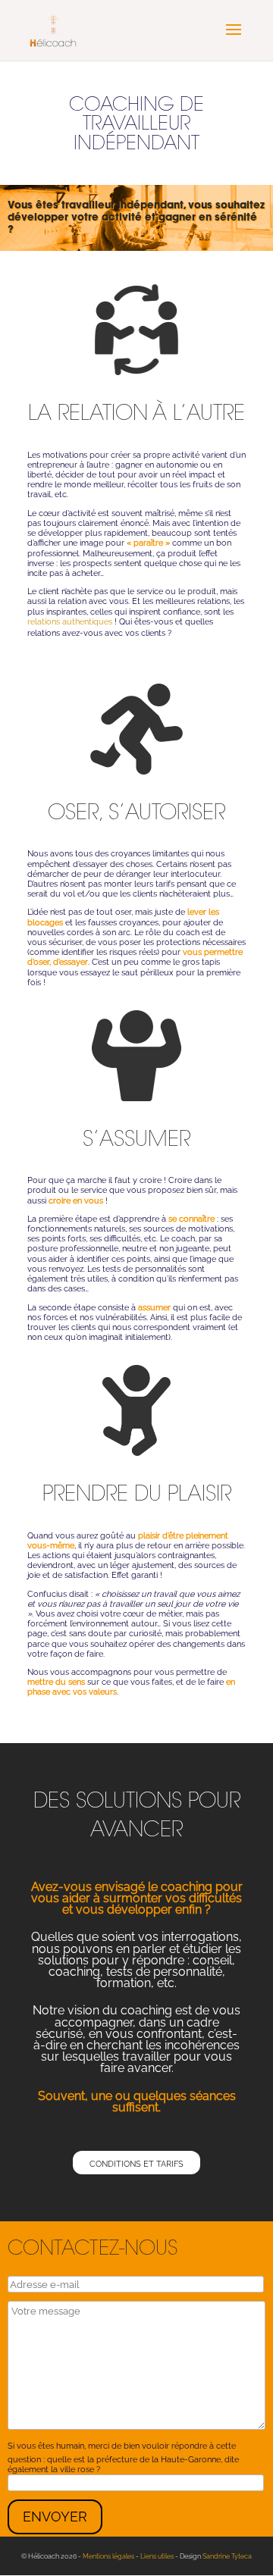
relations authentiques (70, 622)
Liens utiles (157, 2556)
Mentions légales (108, 2556)
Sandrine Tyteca (227, 2556)
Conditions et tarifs (136, 2164)
